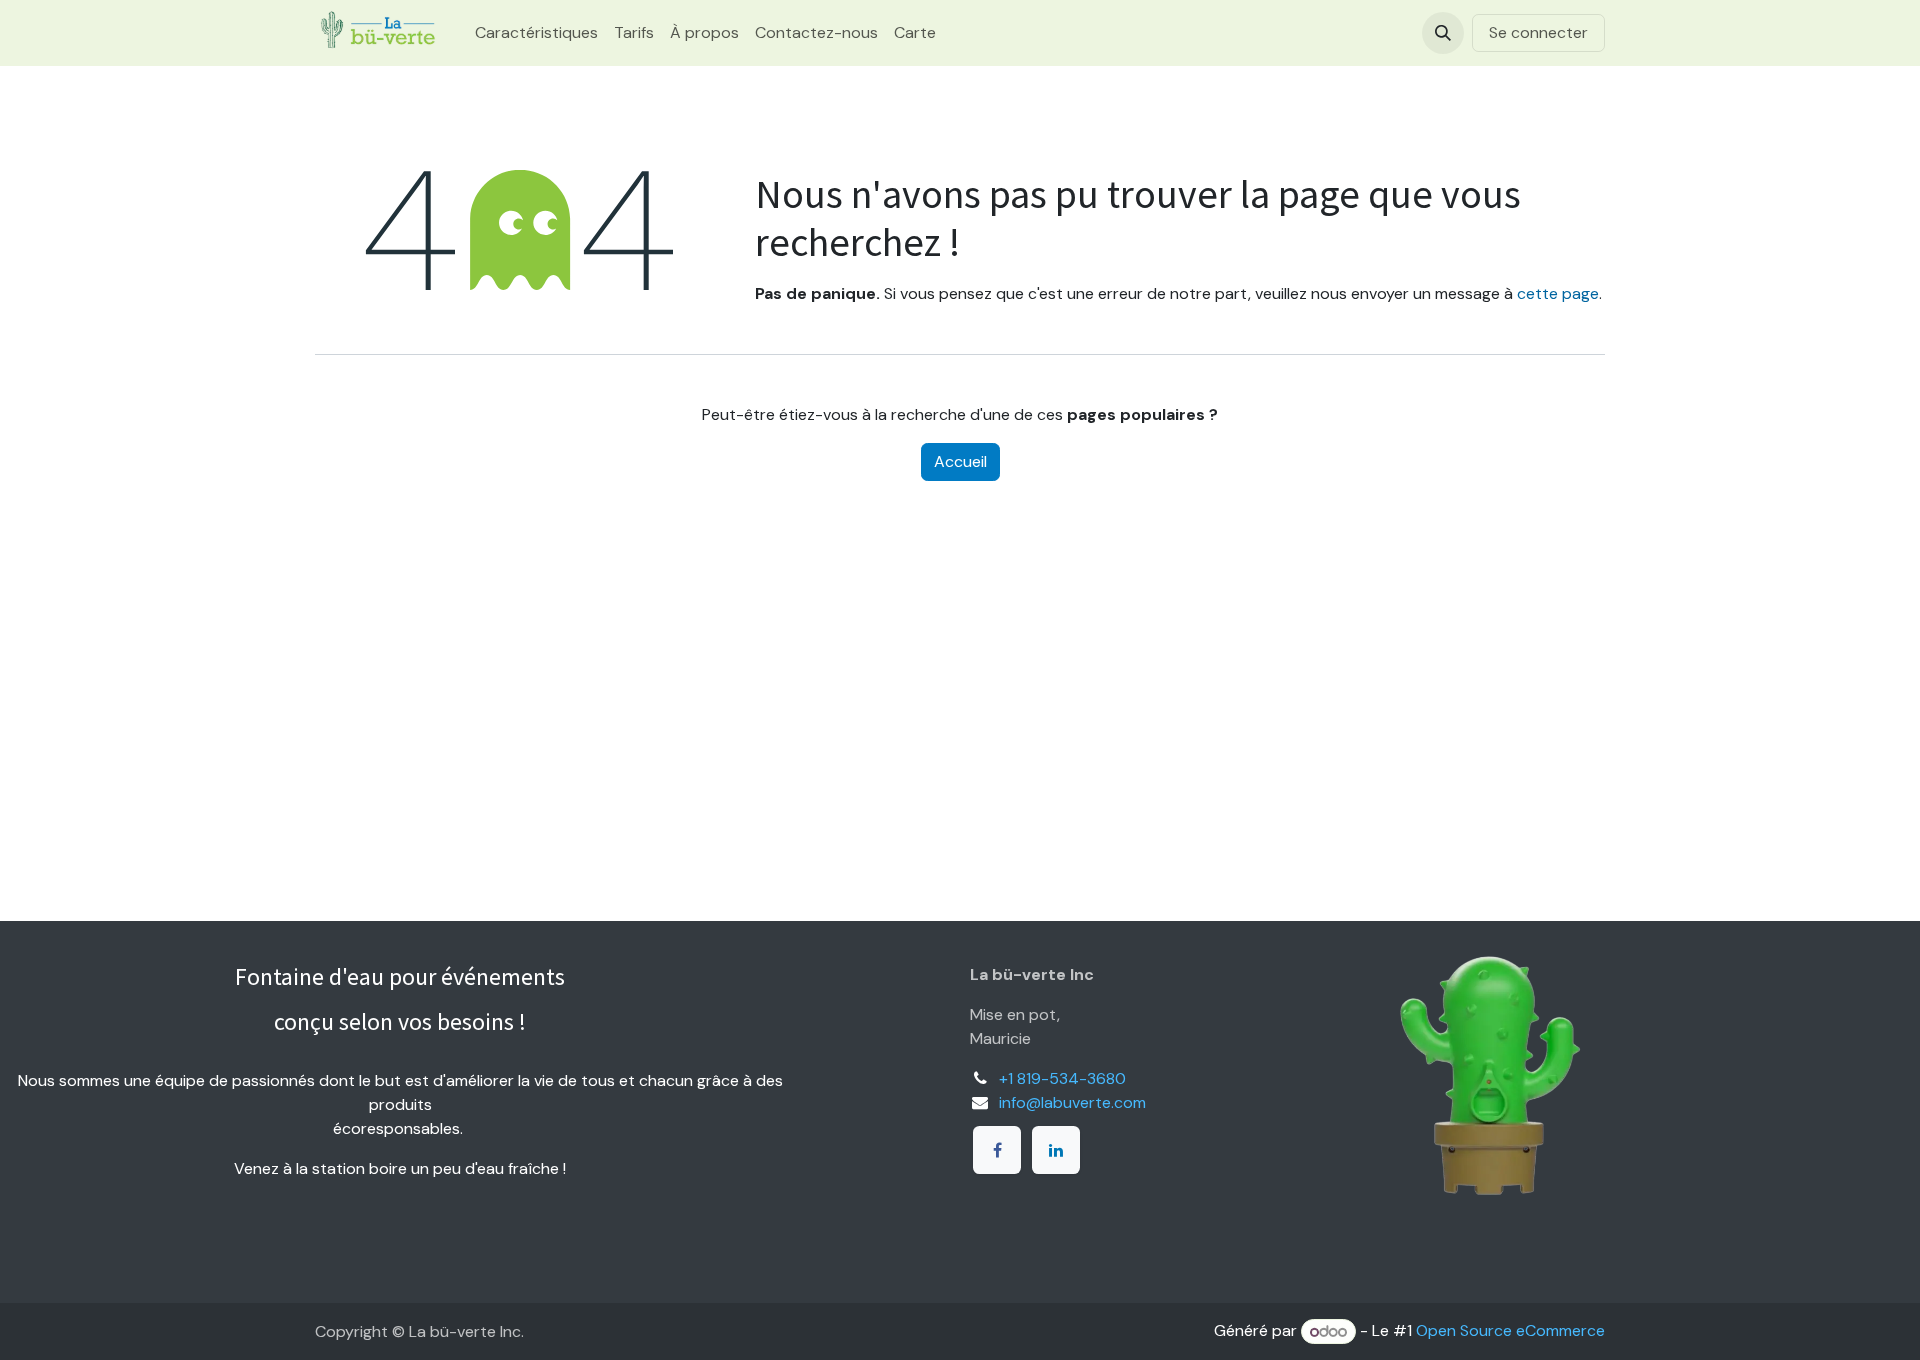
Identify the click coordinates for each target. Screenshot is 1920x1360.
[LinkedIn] (1056, 1150)
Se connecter (1538, 32)
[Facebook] (997, 1150)
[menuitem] (536, 33)
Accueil (960, 461)
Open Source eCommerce (1510, 1331)
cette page (1558, 293)
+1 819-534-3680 (1062, 1078)
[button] (1443, 33)
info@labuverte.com (1072, 1102)
